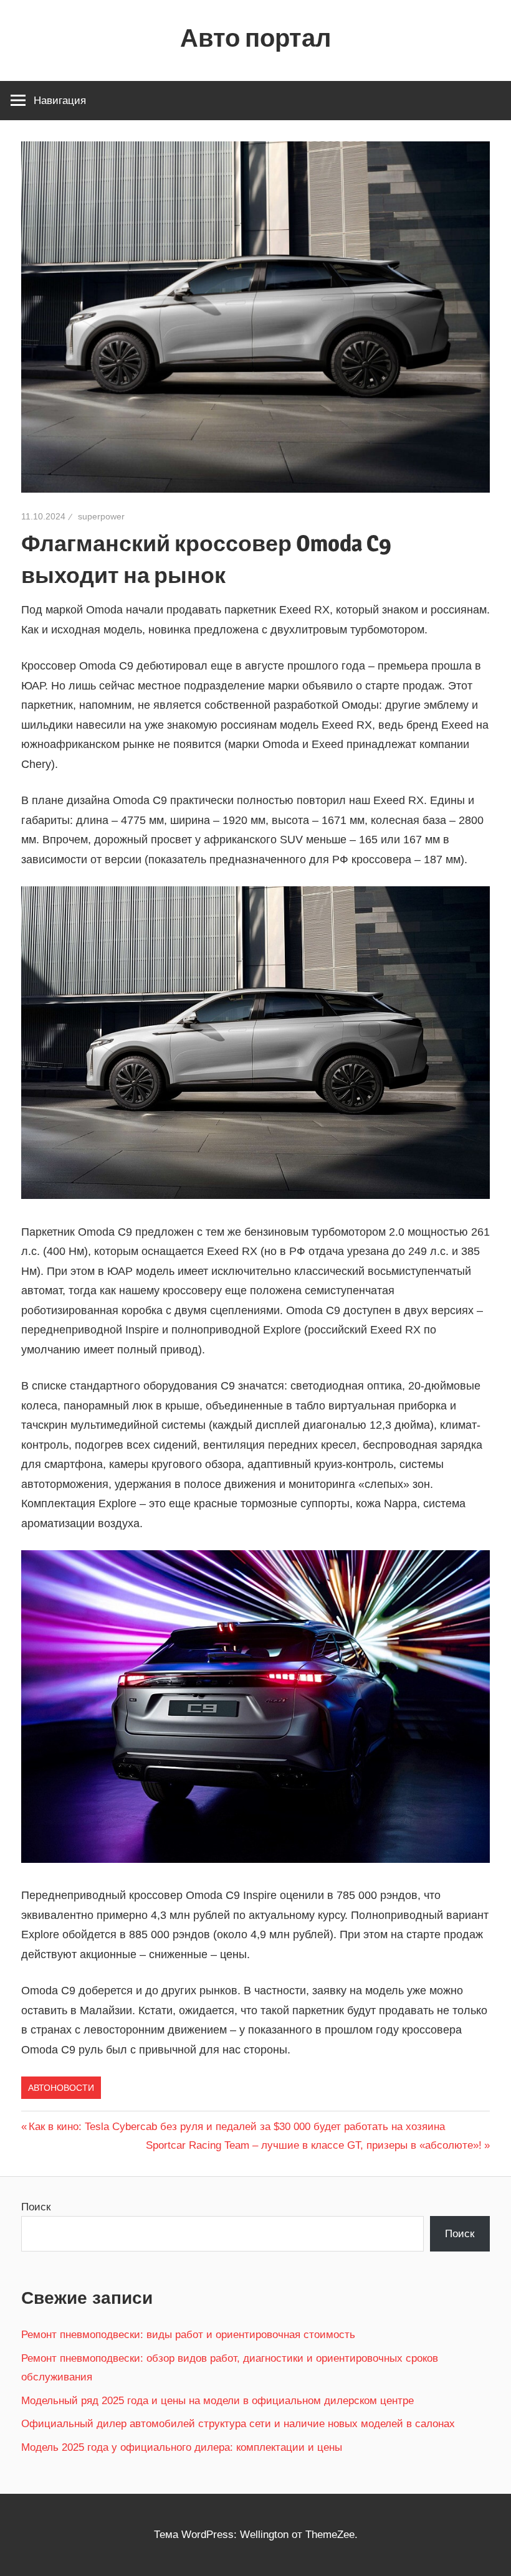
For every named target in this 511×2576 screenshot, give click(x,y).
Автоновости (61, 2088)
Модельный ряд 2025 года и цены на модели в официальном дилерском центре (217, 2401)
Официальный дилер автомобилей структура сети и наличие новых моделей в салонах (238, 2424)
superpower (101, 516)
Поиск (36, 2207)
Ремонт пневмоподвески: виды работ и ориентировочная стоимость (188, 2335)
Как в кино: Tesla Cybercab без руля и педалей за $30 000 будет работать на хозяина (236, 2127)
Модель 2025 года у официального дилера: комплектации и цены (182, 2447)
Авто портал (255, 38)
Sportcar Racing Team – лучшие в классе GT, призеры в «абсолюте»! (314, 2145)
